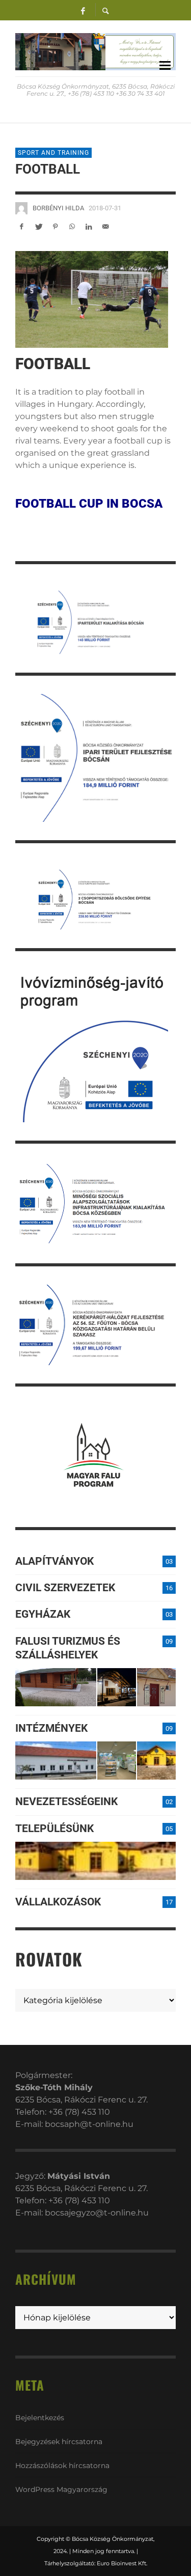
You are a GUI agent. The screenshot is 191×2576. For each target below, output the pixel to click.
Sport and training (53, 153)
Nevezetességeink (66, 1802)
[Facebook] (83, 10)
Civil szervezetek (65, 1588)
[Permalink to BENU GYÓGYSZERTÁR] (117, 1761)
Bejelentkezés (40, 2418)
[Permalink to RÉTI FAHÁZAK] (56, 1687)
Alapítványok (54, 1561)
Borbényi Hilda (58, 208)
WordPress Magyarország (61, 2489)
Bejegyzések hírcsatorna (59, 2442)
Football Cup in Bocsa (89, 504)
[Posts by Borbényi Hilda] (21, 208)
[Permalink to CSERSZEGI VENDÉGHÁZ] (117, 1687)
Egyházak (43, 1614)
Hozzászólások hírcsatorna (62, 2466)
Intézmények (51, 1728)
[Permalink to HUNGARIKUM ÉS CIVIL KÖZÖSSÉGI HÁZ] (156, 1761)
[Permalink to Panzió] (156, 1687)
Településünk (54, 1829)
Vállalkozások (58, 1902)
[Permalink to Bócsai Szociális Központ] (56, 1761)
